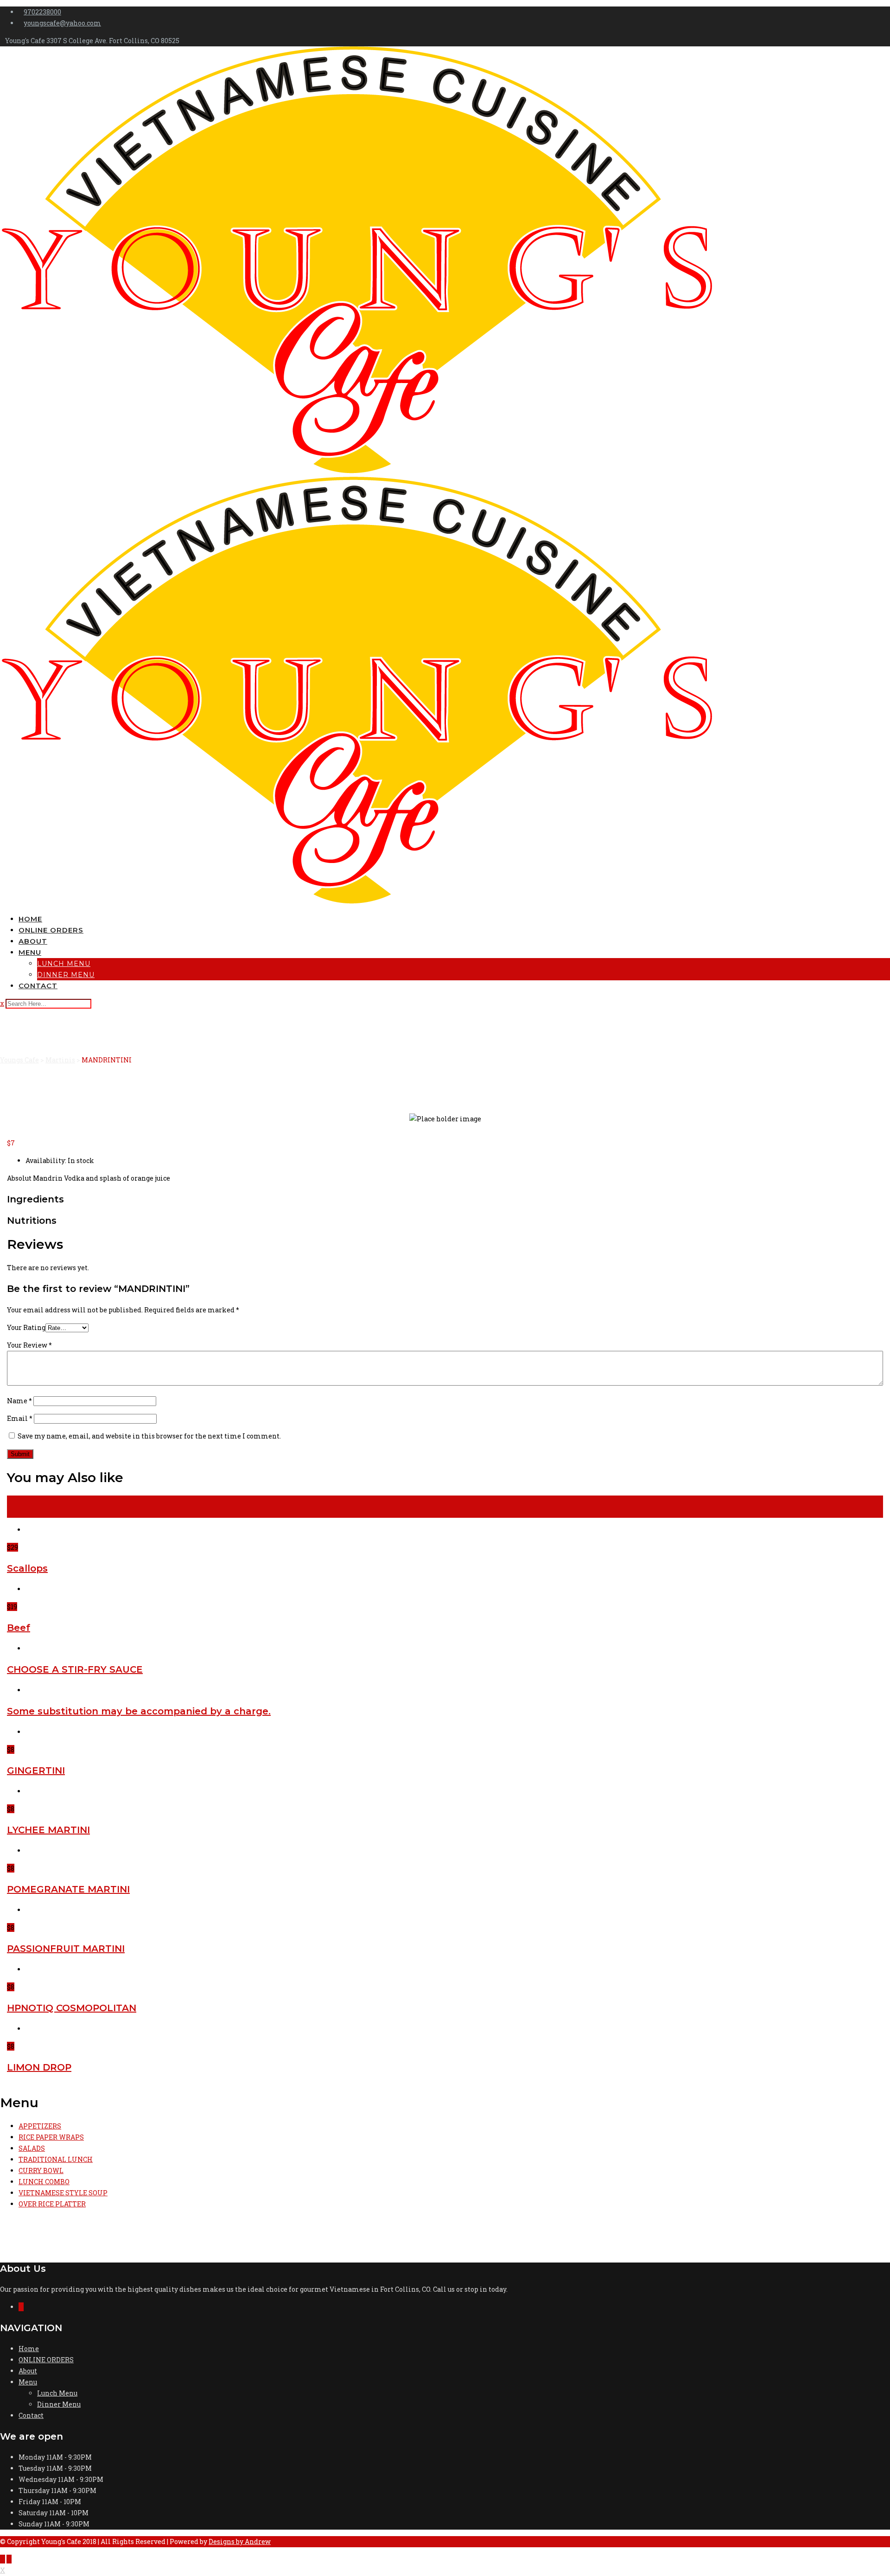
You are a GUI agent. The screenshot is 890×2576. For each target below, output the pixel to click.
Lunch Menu (64, 964)
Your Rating (26, 1327)
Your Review (29, 1345)
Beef (19, 1628)
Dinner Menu (66, 975)
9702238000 (42, 12)
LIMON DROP (39, 2067)
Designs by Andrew (240, 2541)
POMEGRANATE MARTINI (68, 1889)
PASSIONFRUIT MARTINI (66, 1949)
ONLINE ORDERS (51, 930)
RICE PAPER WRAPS (51, 2137)
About (33, 941)
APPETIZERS (40, 2126)
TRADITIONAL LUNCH (56, 2159)
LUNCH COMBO (44, 2182)
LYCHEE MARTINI (48, 1830)
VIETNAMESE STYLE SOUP (63, 2193)
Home (30, 919)
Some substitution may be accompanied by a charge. (139, 1711)
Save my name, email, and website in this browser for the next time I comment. (149, 1436)
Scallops (27, 1568)
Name (19, 1401)
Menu (30, 952)
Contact (38, 986)
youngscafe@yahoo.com (62, 23)
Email (20, 1418)
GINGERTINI (36, 1771)
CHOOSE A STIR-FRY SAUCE (75, 1669)
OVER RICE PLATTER (52, 2204)
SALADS (32, 2148)
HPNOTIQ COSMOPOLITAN (72, 2008)
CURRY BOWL (41, 2170)
